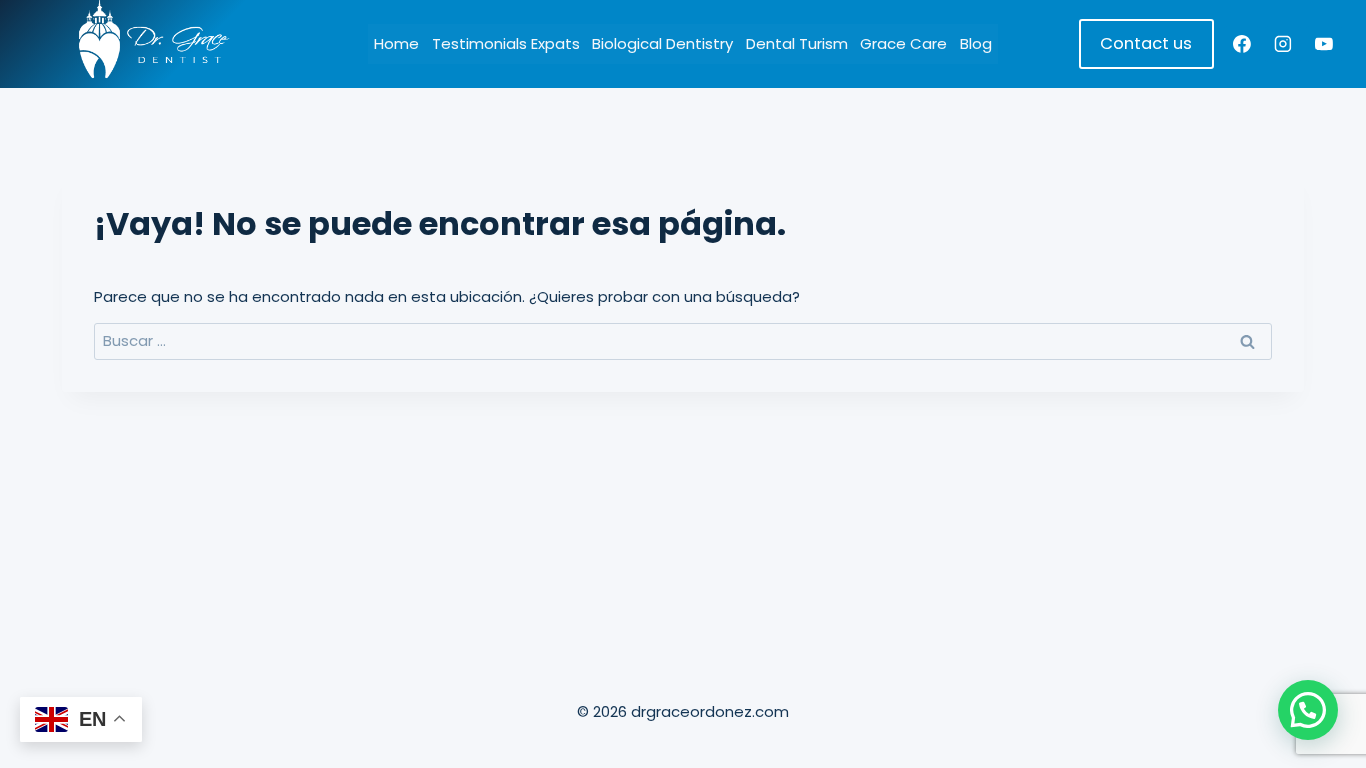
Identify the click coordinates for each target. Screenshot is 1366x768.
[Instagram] (1283, 44)
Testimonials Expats (506, 43)
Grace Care (903, 43)
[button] (1308, 710)
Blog (976, 43)
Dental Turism (797, 43)
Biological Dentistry (662, 43)
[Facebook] (1242, 44)
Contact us (1146, 43)
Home (396, 43)
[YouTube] (1324, 44)
